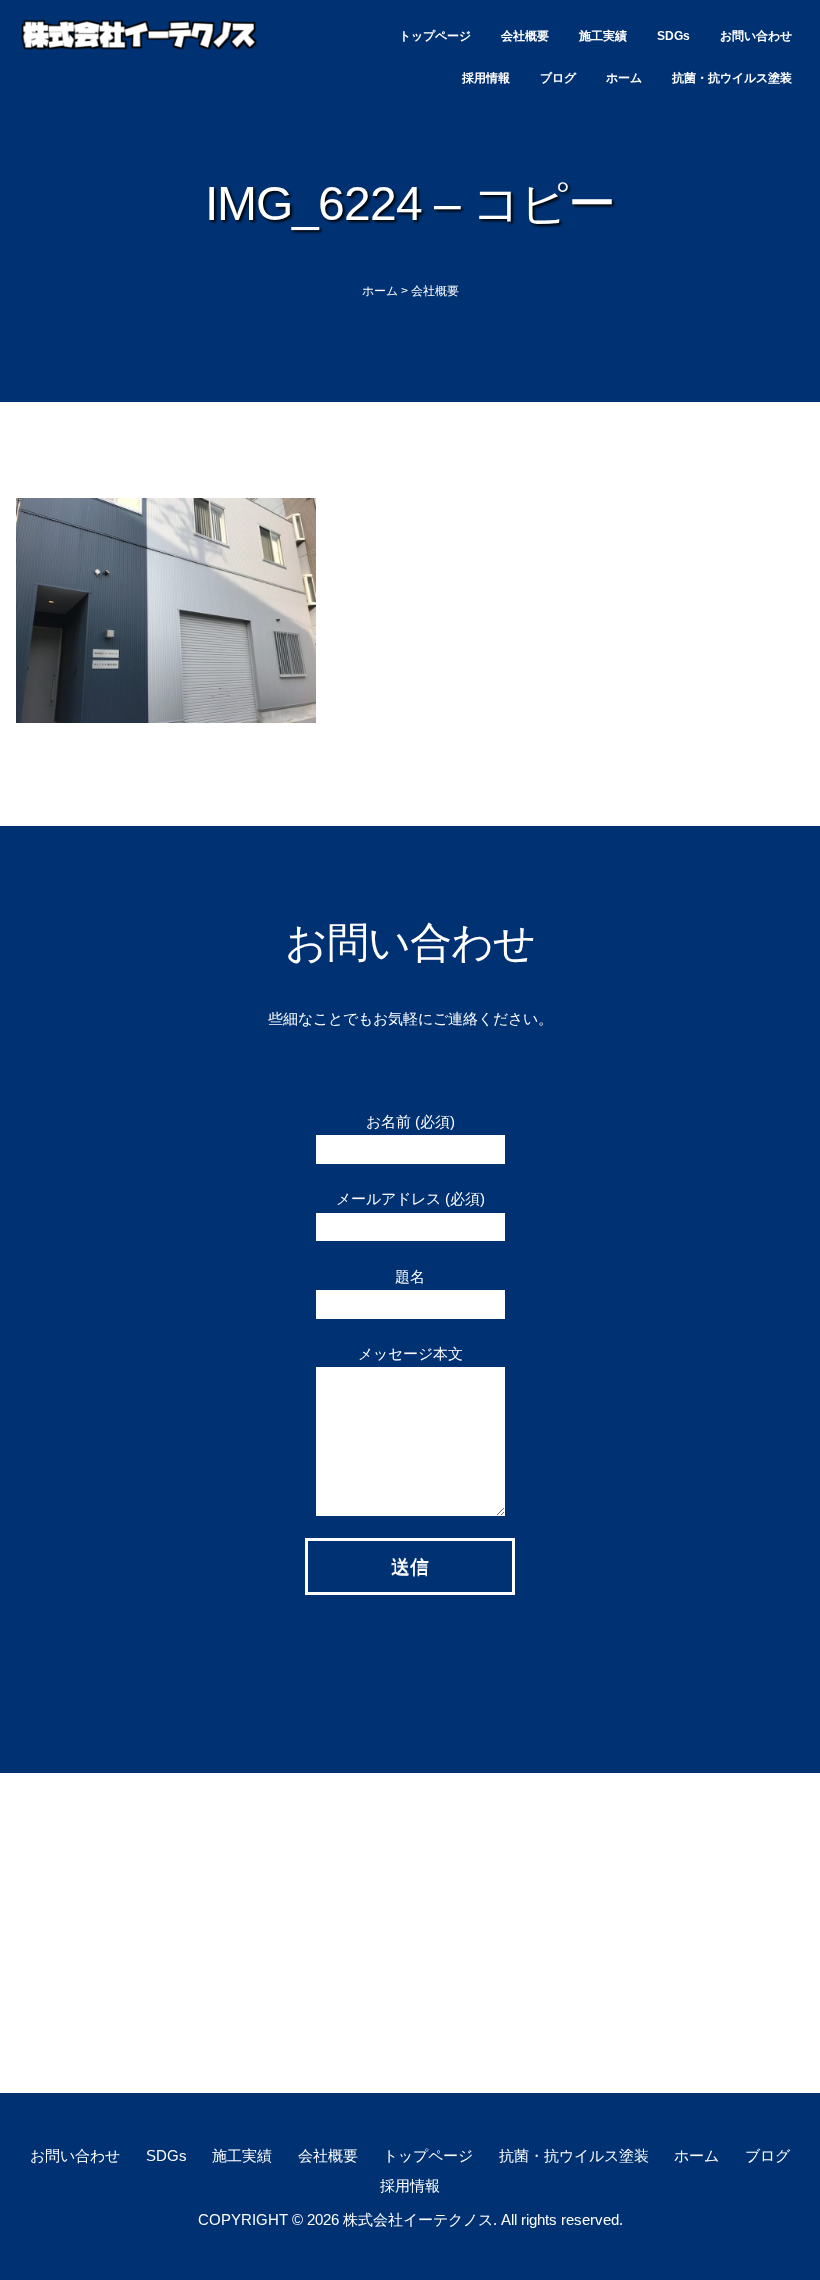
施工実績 (603, 36)
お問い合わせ (756, 36)
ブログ (558, 78)
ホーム (624, 78)
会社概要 (525, 36)
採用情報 (486, 78)
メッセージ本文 (410, 1353)
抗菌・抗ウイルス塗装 (732, 78)
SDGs (673, 36)
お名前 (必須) (410, 1121)
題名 (410, 1276)
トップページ (435, 36)
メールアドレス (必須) (410, 1198)
